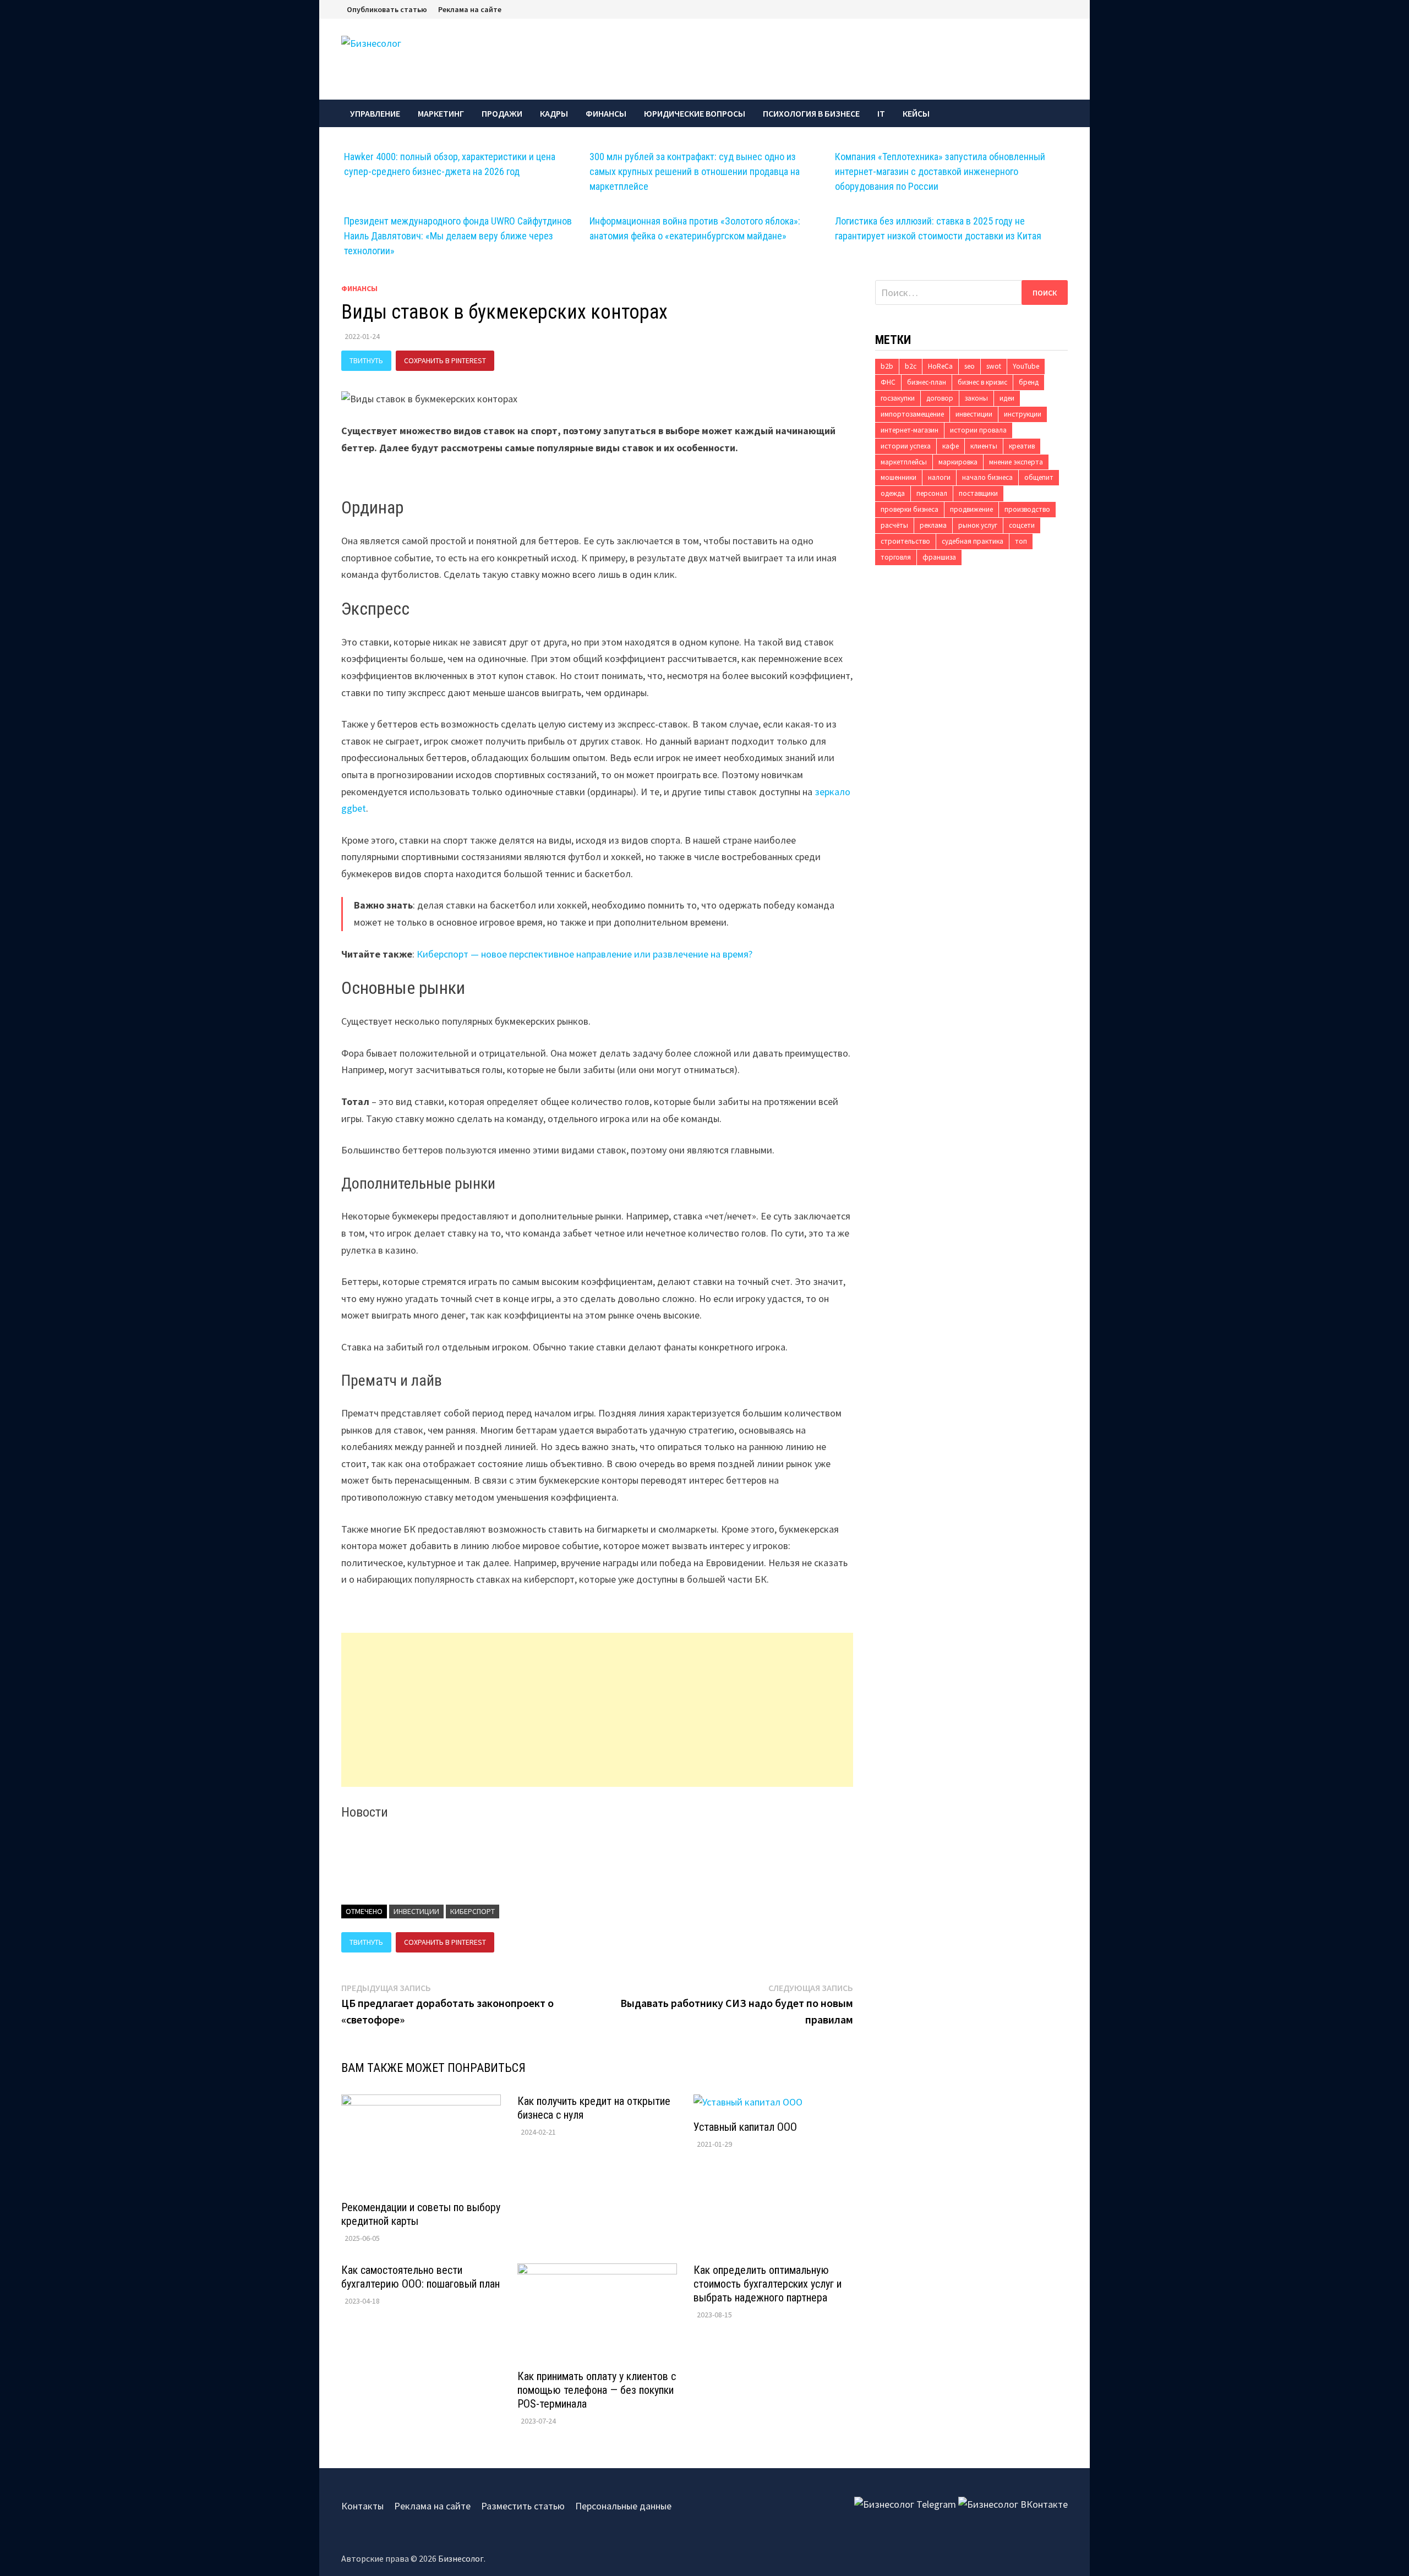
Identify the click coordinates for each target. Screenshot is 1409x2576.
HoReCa (940, 366)
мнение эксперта (1016, 462)
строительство (905, 541)
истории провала (978, 430)
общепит (1039, 477)
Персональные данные (623, 2506)
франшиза (939, 557)
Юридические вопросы (695, 113)
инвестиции (416, 1911)
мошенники (899, 477)
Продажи (502, 113)
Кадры (554, 113)
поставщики (978, 493)
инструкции (1023, 414)
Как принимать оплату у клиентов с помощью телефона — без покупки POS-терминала (597, 2390)
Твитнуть (366, 360)
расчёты (894, 525)
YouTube (1026, 366)
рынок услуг (978, 525)
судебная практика (973, 541)
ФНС (888, 382)
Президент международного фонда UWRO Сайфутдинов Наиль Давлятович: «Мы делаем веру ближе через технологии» (458, 236)
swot (994, 366)
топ (1021, 541)
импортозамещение (912, 414)
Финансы (606, 113)
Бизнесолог (461, 2558)
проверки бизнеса (910, 509)
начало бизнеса (987, 477)
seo (970, 366)
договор (940, 398)
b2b (887, 366)
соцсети (1022, 525)
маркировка (958, 462)
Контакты (362, 2506)
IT (881, 113)
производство (1027, 509)
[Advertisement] (597, 1710)
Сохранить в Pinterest (445, 360)
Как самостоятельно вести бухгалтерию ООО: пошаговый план (420, 2277)
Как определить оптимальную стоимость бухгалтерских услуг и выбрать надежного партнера (768, 2284)
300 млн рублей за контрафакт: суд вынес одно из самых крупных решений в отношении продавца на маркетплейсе (695, 171)
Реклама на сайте (470, 9)
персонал (932, 493)
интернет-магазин (910, 430)
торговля (896, 557)
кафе (951, 446)
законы (976, 398)
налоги (939, 477)
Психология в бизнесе (811, 113)
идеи (1007, 398)
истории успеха (906, 446)
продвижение (971, 509)
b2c (911, 366)
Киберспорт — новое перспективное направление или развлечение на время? (585, 954)
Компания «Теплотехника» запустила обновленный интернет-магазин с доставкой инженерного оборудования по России (940, 171)
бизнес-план (927, 382)
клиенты (984, 446)
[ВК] (1065, 9)
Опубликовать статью (387, 9)
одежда (893, 493)
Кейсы (916, 113)
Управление (375, 113)
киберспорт (473, 1911)
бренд (1029, 382)
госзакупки (898, 398)
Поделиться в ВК (538, 360)
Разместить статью (523, 2506)
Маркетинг (441, 113)
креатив (1022, 446)
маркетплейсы (904, 462)
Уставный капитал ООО (745, 2127)
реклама (933, 525)
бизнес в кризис (982, 382)
